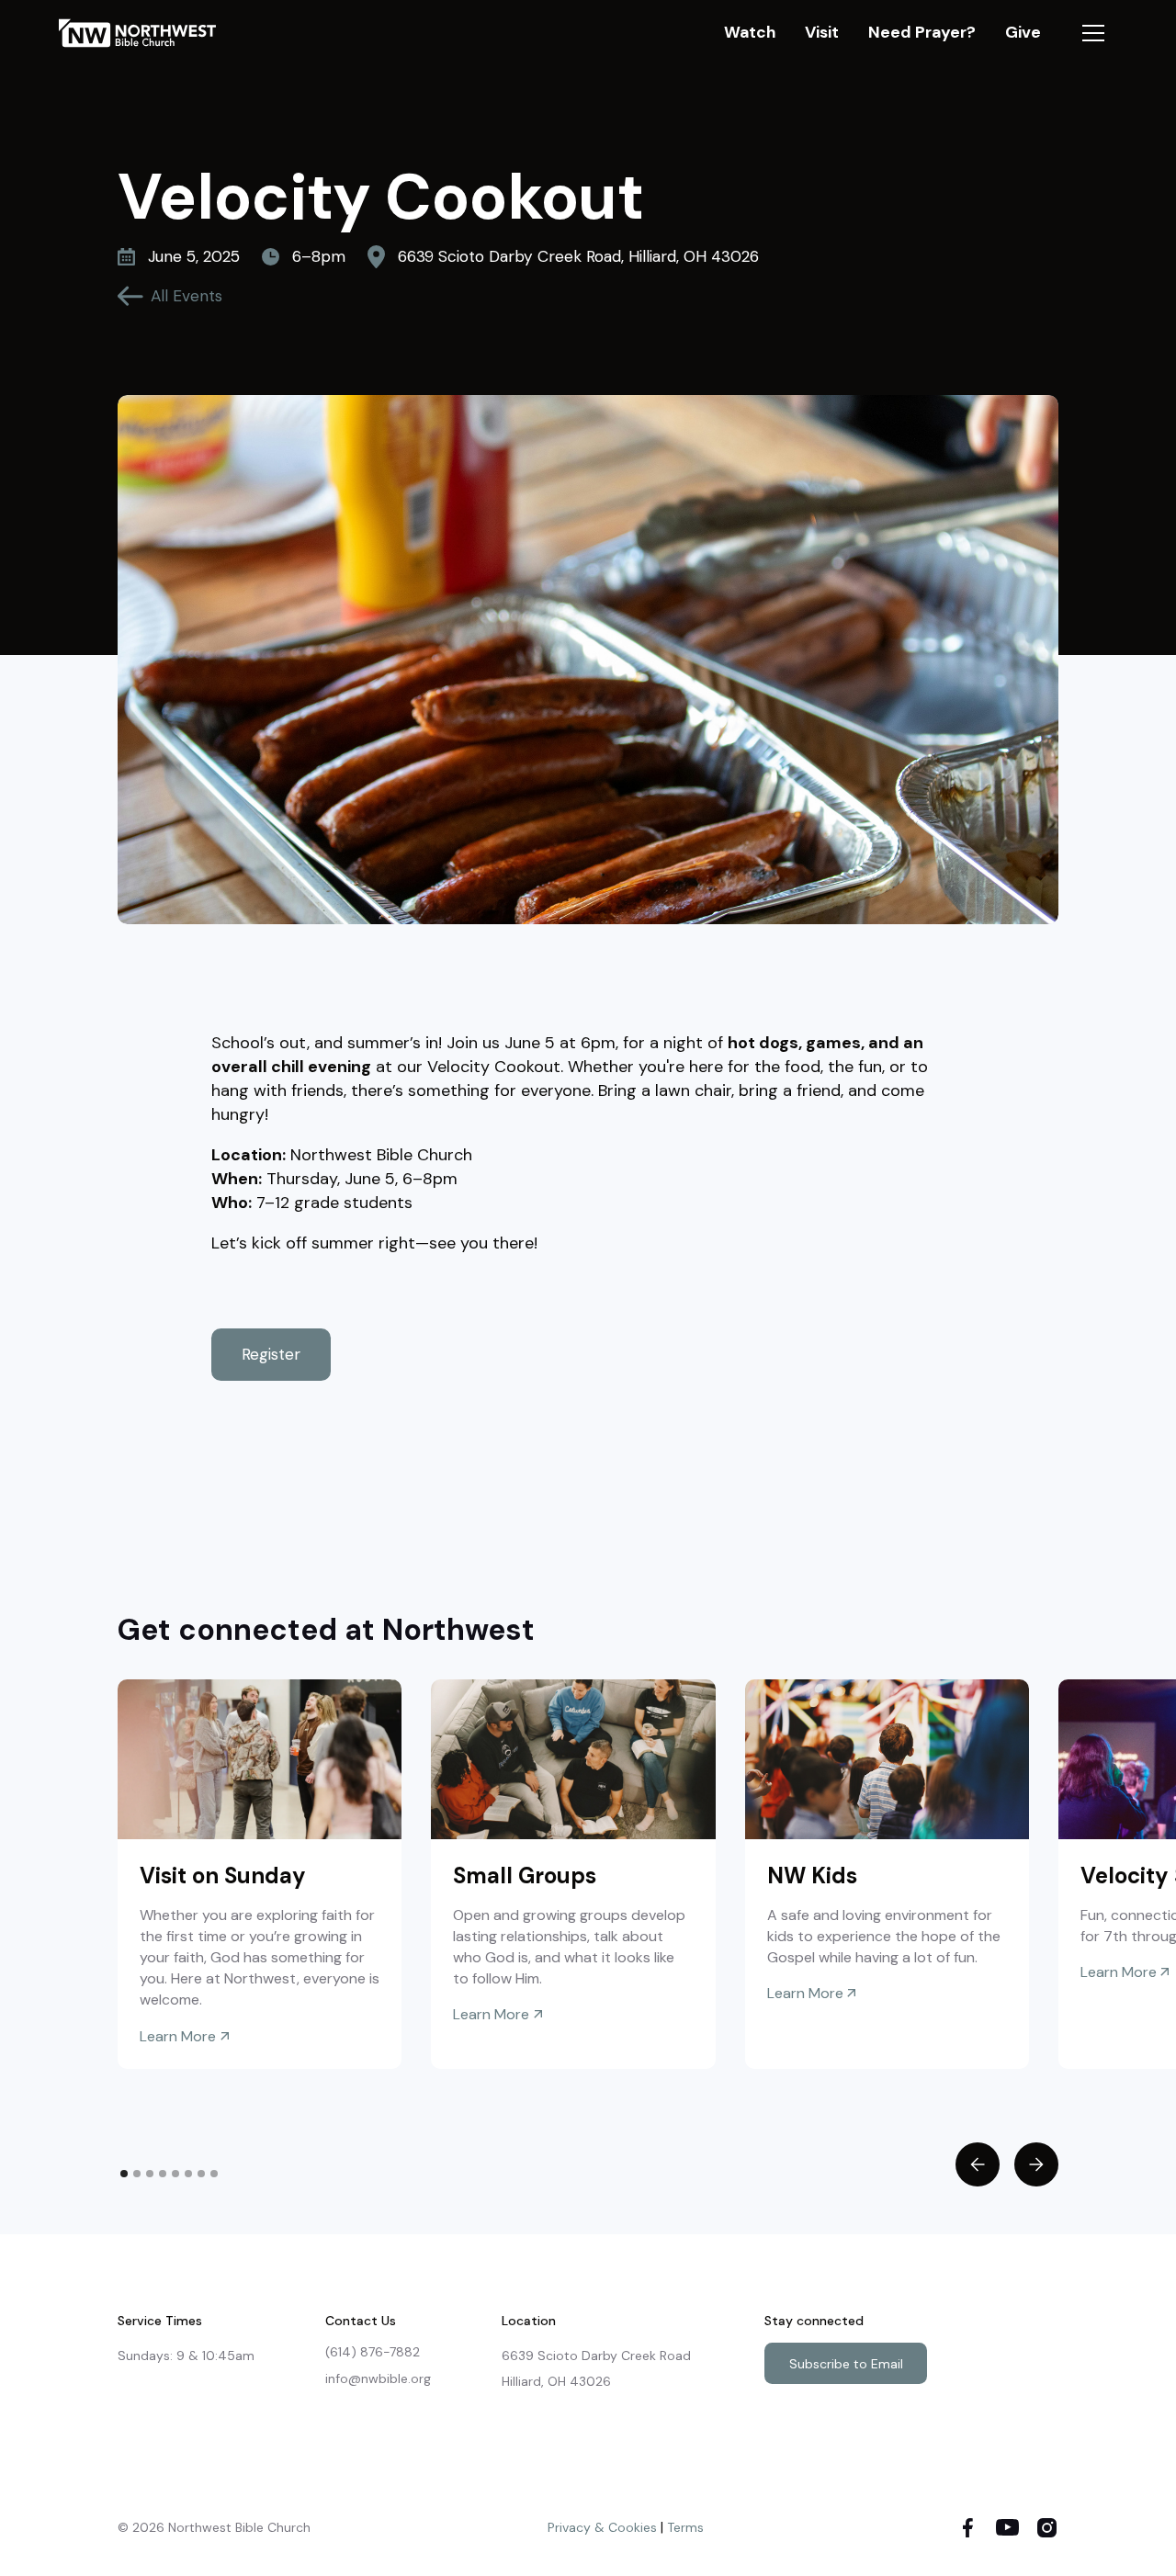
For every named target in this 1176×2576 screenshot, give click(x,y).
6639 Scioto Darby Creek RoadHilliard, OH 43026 (596, 2368)
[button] (1093, 33)
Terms (685, 2527)
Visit (822, 32)
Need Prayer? (922, 32)
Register (271, 1354)
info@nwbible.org (378, 2378)
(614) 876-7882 (373, 2352)
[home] (146, 33)
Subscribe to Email (846, 2364)
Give (1023, 32)
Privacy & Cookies (602, 2527)
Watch (750, 32)
